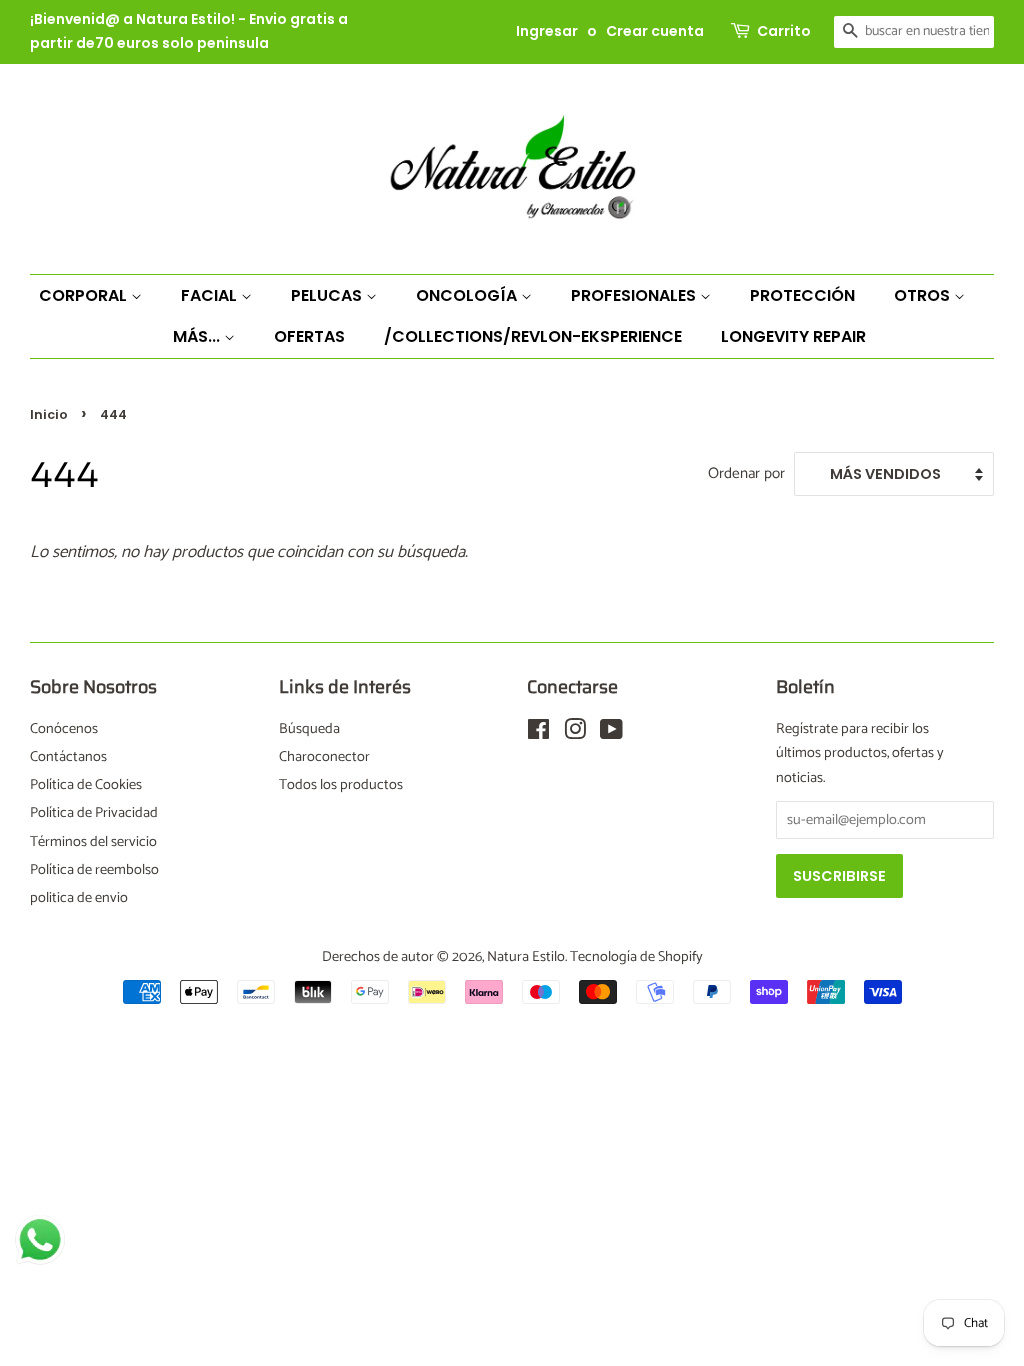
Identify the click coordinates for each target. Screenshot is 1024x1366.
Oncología (468, 295)
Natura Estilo (526, 957)
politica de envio (79, 898)
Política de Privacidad (94, 813)
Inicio (49, 414)
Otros (924, 295)
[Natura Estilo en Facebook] (538, 734)
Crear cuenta (655, 31)
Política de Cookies (86, 785)
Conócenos (64, 729)
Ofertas (309, 336)
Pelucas (328, 295)
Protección (802, 295)
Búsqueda (309, 729)
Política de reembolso (94, 870)
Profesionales (635, 295)
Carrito (784, 31)
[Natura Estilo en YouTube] (611, 734)
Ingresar (547, 31)
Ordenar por (746, 473)
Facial (211, 295)
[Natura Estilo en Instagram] (575, 734)
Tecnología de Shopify (636, 957)
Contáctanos (68, 757)
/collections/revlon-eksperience (533, 336)
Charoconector (324, 757)
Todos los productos (341, 785)
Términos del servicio (93, 842)
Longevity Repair (793, 336)
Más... (198, 336)
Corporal (85, 295)
